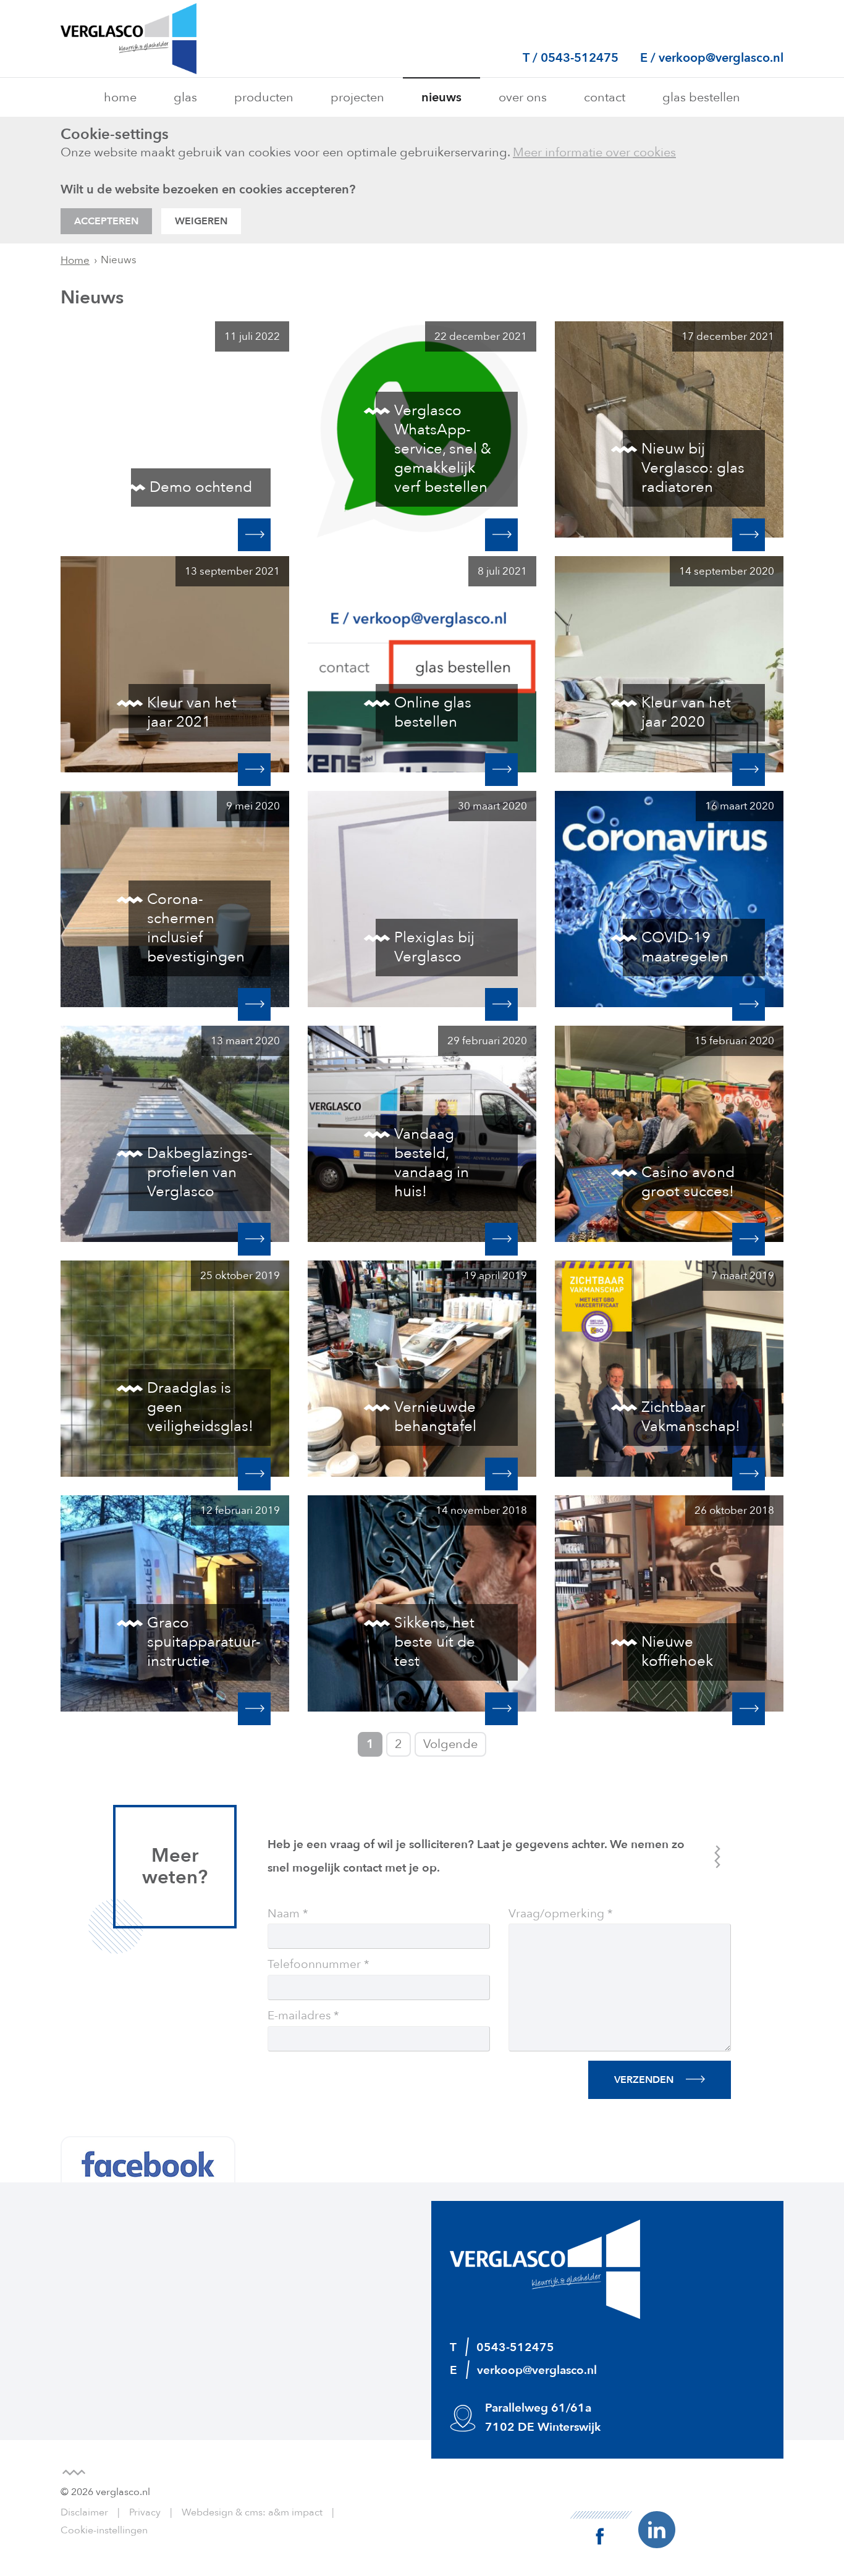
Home (120, 97)
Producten (264, 97)
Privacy (145, 2512)
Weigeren (201, 221)
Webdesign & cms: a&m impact (252, 2512)
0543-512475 (581, 58)
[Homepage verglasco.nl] (129, 39)
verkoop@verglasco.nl (721, 58)
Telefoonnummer (314, 1965)
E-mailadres (299, 2016)
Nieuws (441, 97)
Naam (284, 1914)
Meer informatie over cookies (594, 152)
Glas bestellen (701, 97)
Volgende (450, 1744)
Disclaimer (84, 2512)
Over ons (523, 97)
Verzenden (644, 2080)
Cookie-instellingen (104, 2530)
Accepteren (106, 221)
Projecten (357, 97)
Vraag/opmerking (556, 1914)
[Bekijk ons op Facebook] (601, 2527)
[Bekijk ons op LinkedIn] (657, 2529)
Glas (185, 97)
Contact (605, 97)
